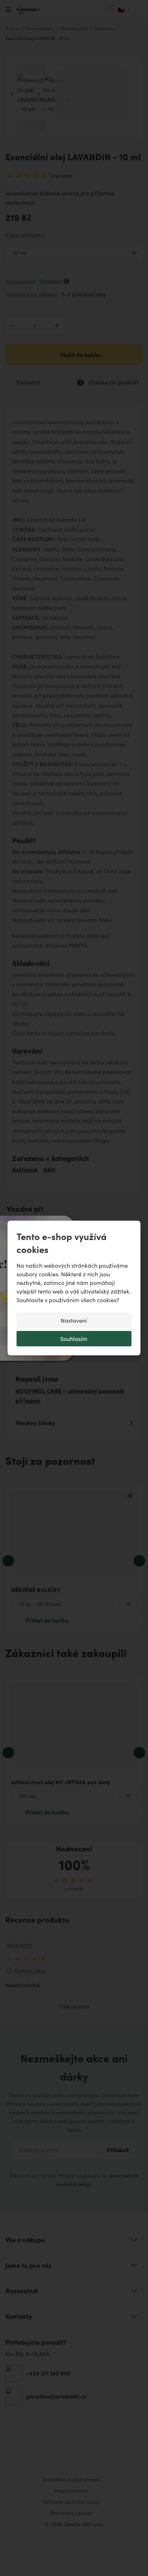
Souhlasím (74, 1339)
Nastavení (74, 1320)
